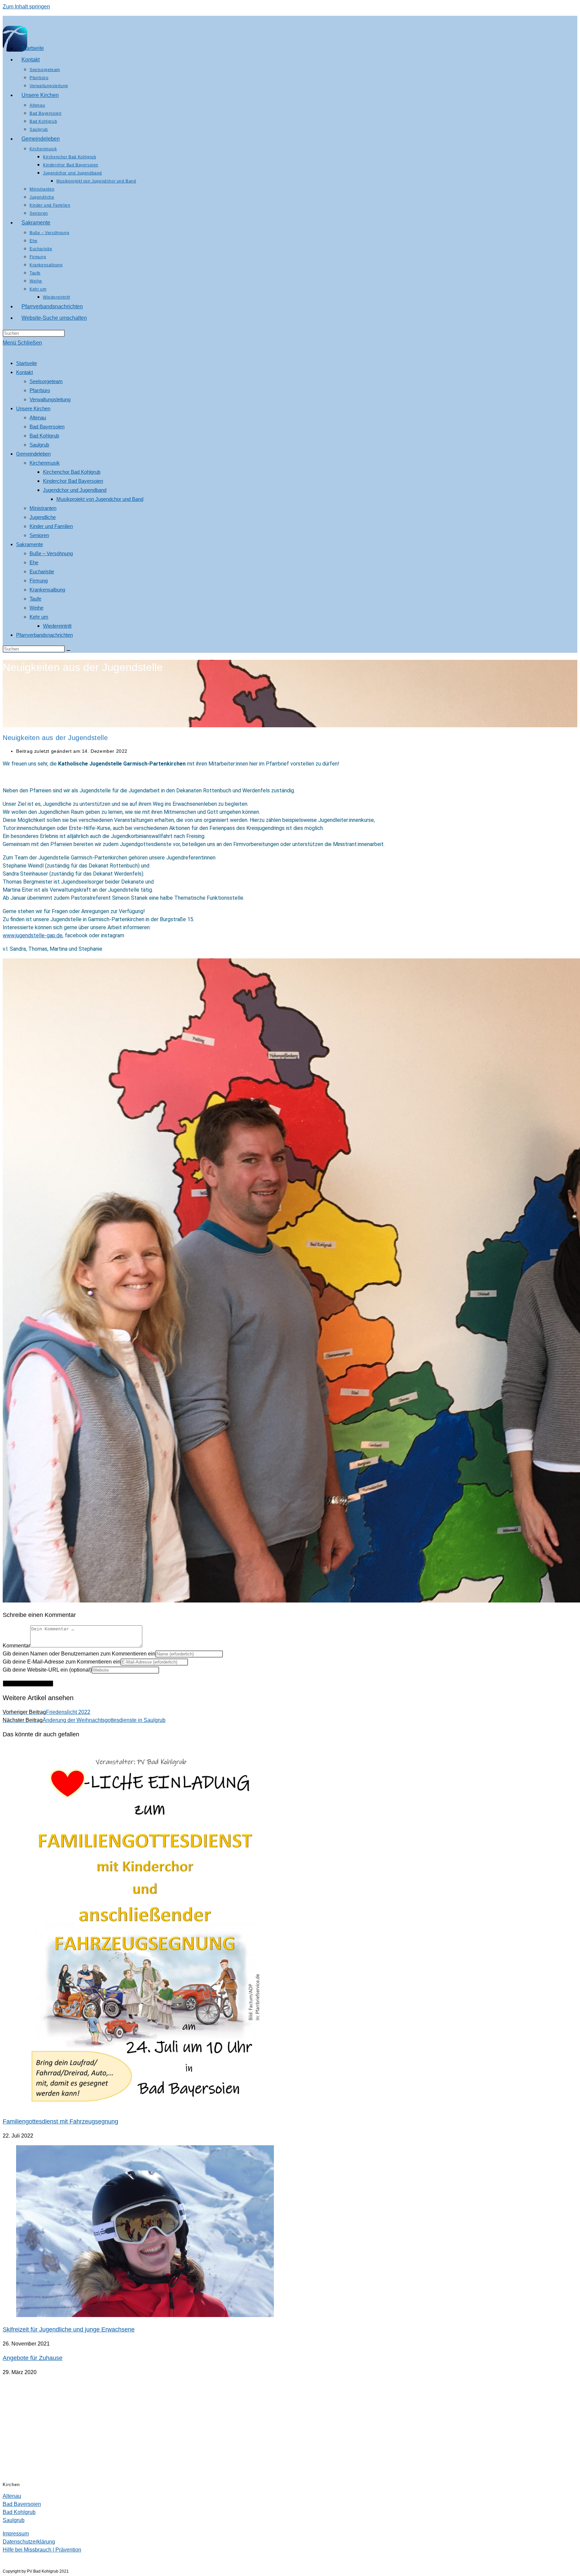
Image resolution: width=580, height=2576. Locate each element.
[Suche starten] (68, 650)
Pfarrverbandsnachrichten (44, 635)
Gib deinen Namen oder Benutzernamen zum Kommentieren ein (79, 1654)
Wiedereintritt (57, 626)
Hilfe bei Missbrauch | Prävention (42, 2550)
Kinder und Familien (51, 526)
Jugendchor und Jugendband (75, 490)
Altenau (38, 417)
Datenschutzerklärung (29, 2542)
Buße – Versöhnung (51, 553)
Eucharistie (42, 571)
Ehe (34, 562)
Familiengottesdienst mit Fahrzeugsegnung (60, 2121)
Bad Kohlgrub (44, 436)
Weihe (36, 608)
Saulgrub (39, 445)
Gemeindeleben (33, 454)
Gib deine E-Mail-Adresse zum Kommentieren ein (62, 1662)
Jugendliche (43, 517)
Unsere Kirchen (33, 408)
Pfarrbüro (40, 390)
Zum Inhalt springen (26, 7)
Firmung (39, 581)
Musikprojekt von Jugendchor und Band (100, 499)
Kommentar (16, 1646)
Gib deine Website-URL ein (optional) (47, 1670)
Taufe (35, 599)
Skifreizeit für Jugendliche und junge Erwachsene (69, 2329)
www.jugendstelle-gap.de (33, 935)
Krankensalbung (47, 590)
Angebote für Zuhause (33, 2358)
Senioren (39, 535)
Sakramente (30, 544)
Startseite (27, 363)
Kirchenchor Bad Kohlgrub (72, 472)
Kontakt (25, 372)
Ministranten (43, 508)
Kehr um (39, 617)
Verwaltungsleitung (50, 399)
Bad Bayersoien (47, 427)
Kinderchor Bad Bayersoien (73, 481)
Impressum (16, 2534)
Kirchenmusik (45, 463)
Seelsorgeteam (46, 381)
